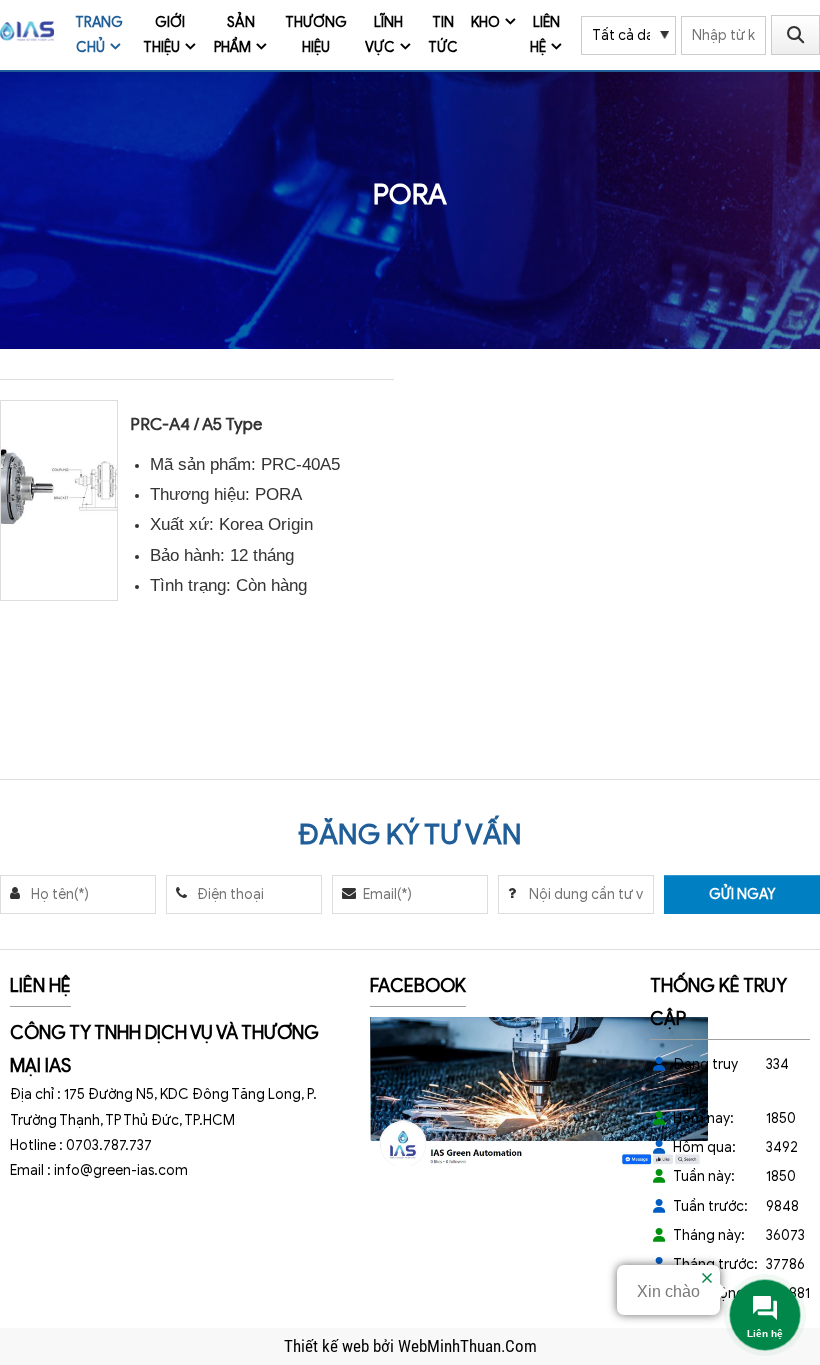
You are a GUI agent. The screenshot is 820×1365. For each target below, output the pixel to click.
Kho (485, 22)
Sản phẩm (234, 35)
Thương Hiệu (316, 35)
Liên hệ (545, 35)
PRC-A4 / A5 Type (196, 424)
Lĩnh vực (384, 35)
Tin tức (443, 35)
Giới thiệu (164, 35)
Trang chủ (99, 35)
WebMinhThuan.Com (467, 1346)
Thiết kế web (328, 1346)
